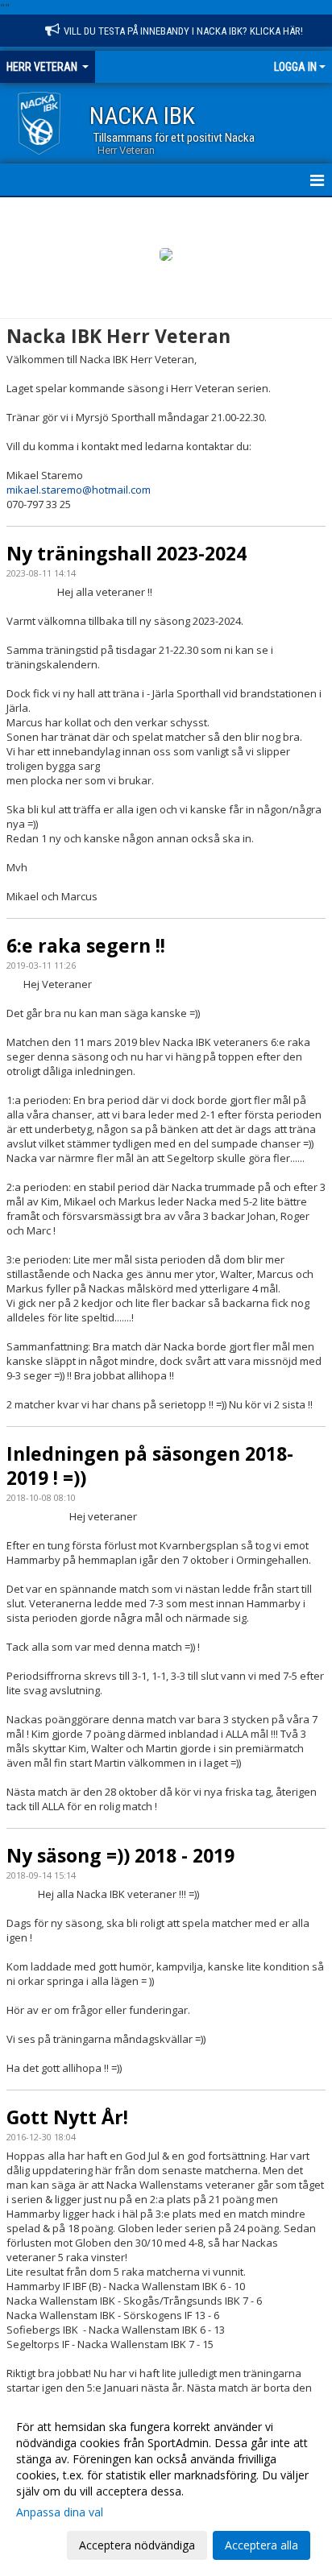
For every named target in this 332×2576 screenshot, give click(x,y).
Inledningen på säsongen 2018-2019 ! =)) (150, 1466)
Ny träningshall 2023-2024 (127, 553)
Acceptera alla (261, 2545)
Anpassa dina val (60, 2512)
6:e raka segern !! (86, 945)
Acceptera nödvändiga (137, 2545)
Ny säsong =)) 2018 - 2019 (120, 1855)
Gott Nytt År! (67, 2117)
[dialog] (166, 2485)
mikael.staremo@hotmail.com (79, 490)
